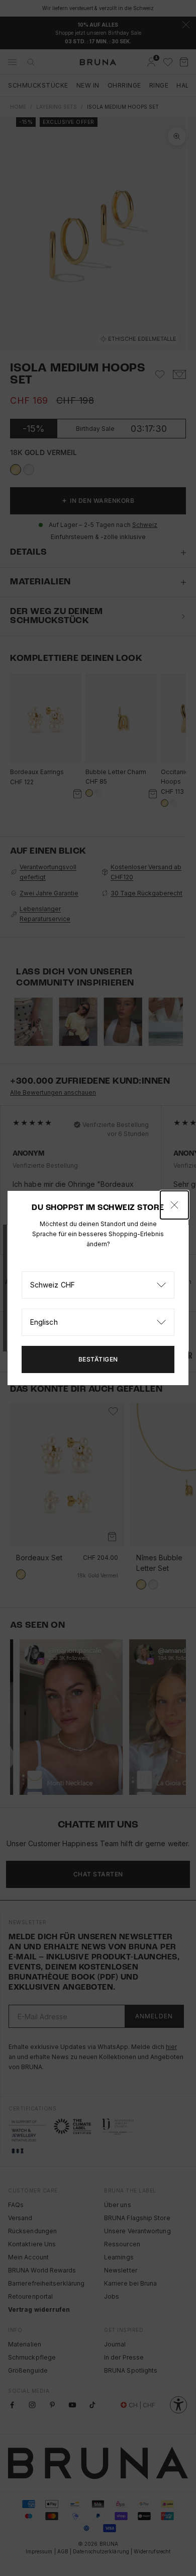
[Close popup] (174, 1205)
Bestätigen (98, 1359)
